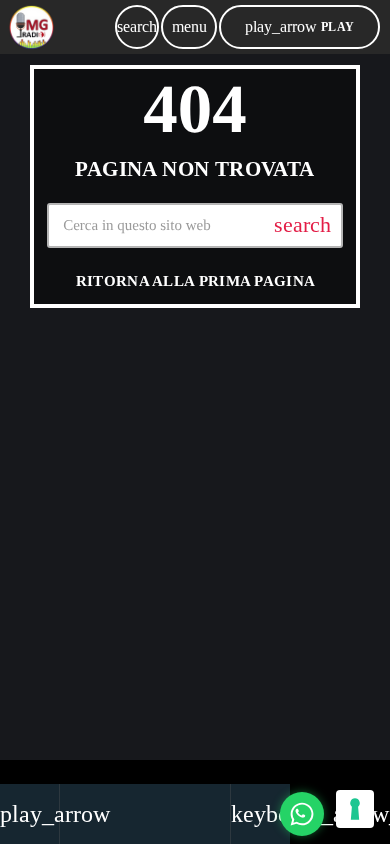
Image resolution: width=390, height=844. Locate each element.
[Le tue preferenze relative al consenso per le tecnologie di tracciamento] (355, 809)
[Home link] (31, 27)
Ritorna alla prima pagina (196, 281)
